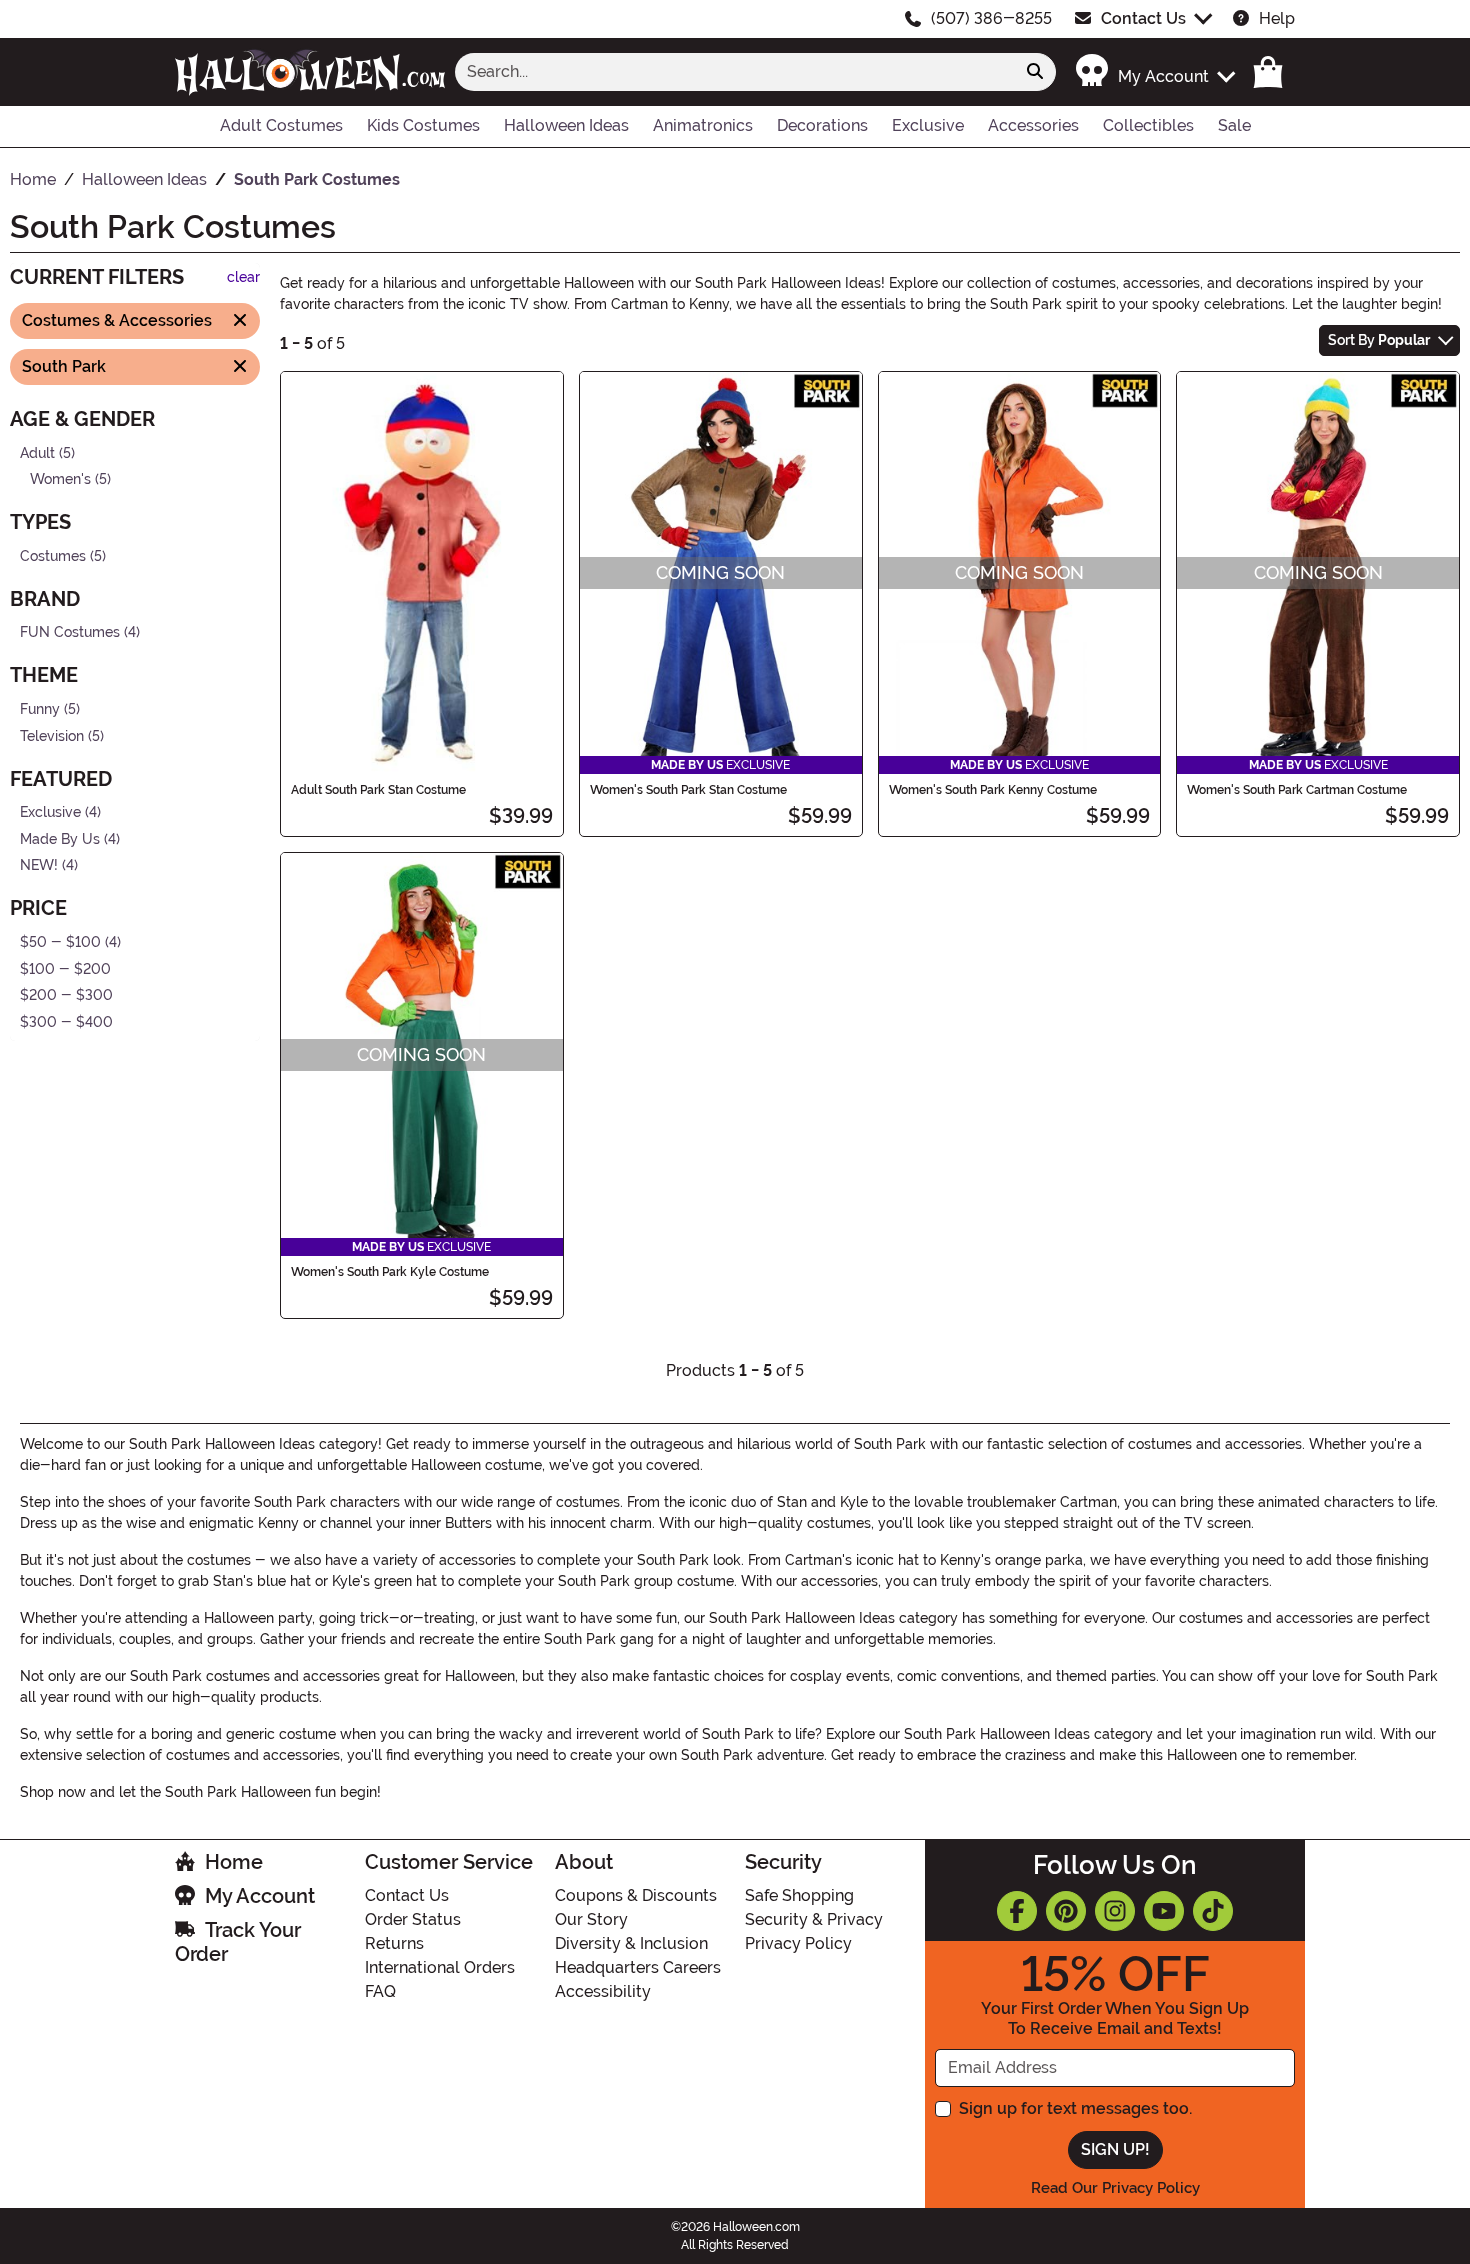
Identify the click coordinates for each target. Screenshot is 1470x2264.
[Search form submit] (1035, 72)
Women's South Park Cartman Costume (1297, 790)
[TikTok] (1213, 1911)
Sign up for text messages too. (1075, 2108)
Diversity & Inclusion (631, 1943)
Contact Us (1143, 18)
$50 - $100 (60, 942)
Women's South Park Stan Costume (688, 790)
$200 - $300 (66, 995)
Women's (60, 479)
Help (1277, 18)
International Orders (440, 1967)
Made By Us (60, 839)
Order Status (413, 1919)
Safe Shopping (799, 1895)
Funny (40, 709)
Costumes (53, 555)
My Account (260, 1896)
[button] (1154, 71)
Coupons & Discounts (636, 1895)
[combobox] (735, 72)
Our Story (591, 1919)
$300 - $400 (66, 1022)
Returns (394, 1943)
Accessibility (603, 1991)
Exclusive (50, 812)
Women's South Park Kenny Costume (993, 790)
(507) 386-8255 (991, 18)
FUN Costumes (70, 632)
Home (234, 1862)
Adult (37, 452)
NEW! (39, 865)
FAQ (380, 1991)
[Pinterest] (1066, 1911)
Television (52, 735)
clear (243, 277)
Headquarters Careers (638, 1967)
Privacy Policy (798, 1943)
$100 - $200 (65, 968)
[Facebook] (1017, 1911)
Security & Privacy (814, 1919)
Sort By (1379, 340)
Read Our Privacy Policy (1115, 2188)
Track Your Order (238, 1942)
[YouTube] (1164, 1911)
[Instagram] (1115, 1911)
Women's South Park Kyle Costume (390, 1272)
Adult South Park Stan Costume (378, 790)
